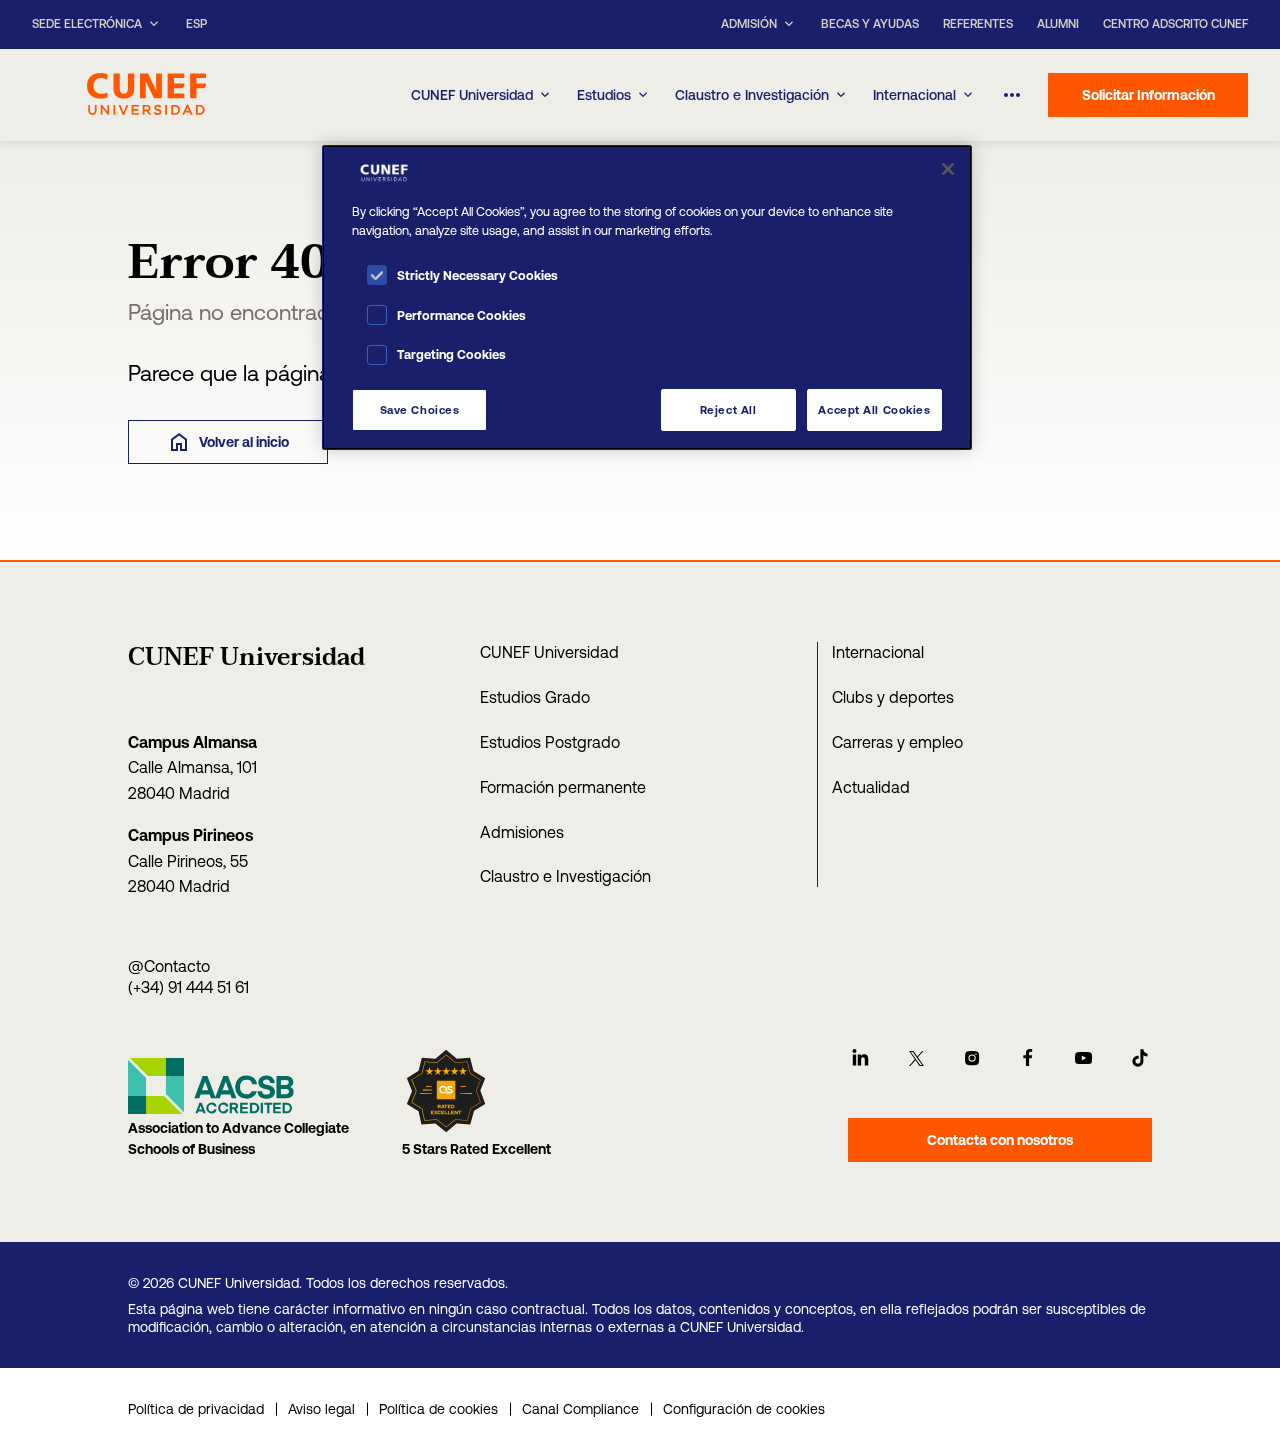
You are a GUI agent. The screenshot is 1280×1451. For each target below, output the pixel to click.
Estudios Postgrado (550, 742)
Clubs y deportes (893, 697)
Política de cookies (438, 1409)
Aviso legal (321, 1409)
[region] (647, 297)
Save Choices (420, 409)
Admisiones (522, 832)
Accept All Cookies (874, 409)
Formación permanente (563, 787)
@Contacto (169, 966)
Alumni (1058, 24)
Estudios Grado (535, 697)
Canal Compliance (580, 1409)
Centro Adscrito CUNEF (1175, 24)
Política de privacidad (196, 1409)
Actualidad (871, 787)
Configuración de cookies (744, 1409)
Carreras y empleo (897, 742)
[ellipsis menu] (1012, 95)
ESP (196, 24)
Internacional (914, 95)
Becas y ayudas (870, 24)
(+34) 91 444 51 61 (188, 987)
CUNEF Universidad (549, 652)
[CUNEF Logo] (146, 92)
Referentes (978, 24)
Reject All (728, 409)
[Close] (948, 169)
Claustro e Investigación (752, 95)
